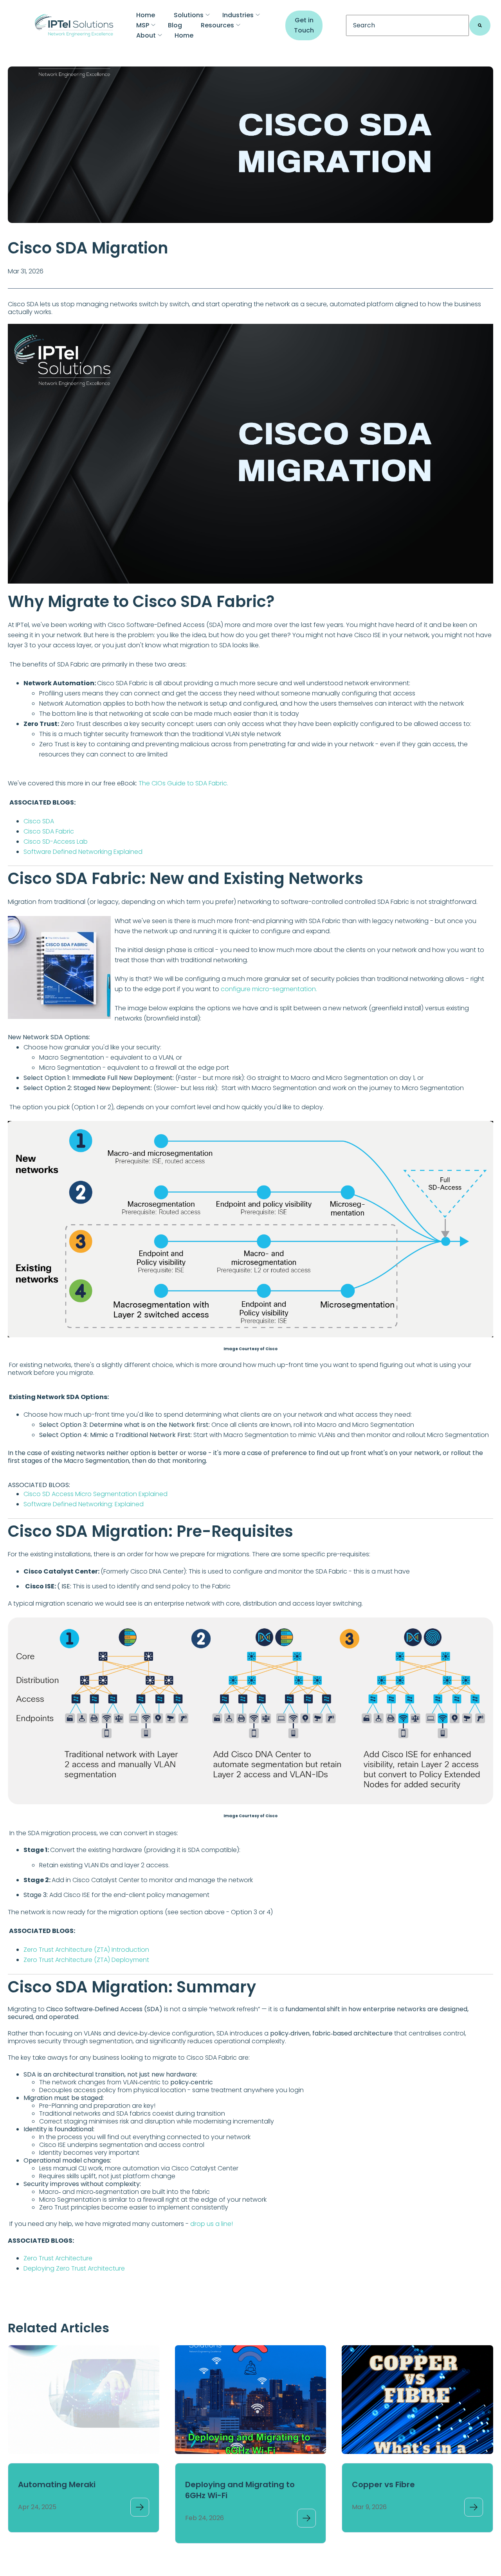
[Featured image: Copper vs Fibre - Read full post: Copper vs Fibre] (417, 2400)
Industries (238, 15)
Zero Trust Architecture (58, 2258)
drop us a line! (212, 2224)
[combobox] (407, 25)
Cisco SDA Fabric (49, 831)
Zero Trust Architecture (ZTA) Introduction (86, 1950)
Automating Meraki (57, 2484)
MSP (143, 25)
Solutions (189, 15)
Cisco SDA (39, 821)
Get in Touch (304, 25)
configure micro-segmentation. (269, 989)
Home (146, 15)
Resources (217, 25)
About (146, 35)
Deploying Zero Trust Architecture (74, 2268)
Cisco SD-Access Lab (56, 842)
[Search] (480, 25)
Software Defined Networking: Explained (84, 1504)
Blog (175, 25)
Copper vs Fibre (383, 2484)
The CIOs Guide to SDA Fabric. (183, 783)
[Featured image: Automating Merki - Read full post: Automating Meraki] (84, 2400)
